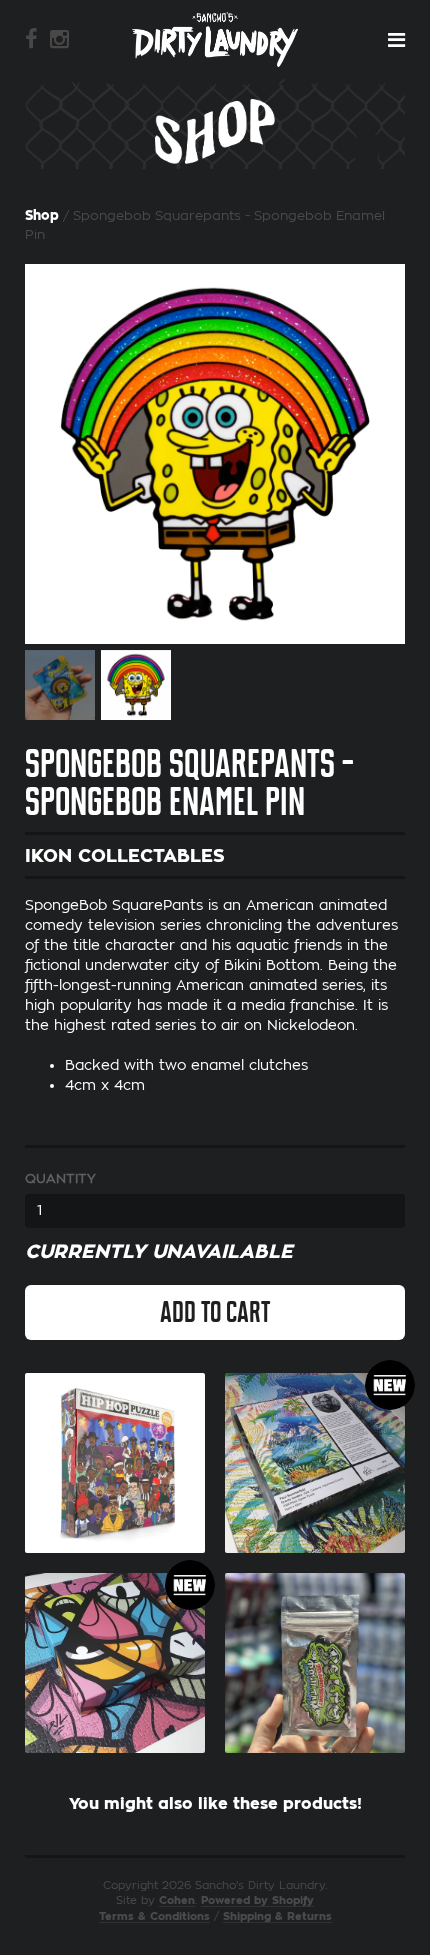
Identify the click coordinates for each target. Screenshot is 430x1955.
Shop (42, 215)
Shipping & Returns (277, 1916)
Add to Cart (215, 1312)
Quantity (60, 1178)
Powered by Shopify (257, 1900)
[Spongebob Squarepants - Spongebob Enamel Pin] (215, 454)
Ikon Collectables (125, 856)
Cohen (177, 1900)
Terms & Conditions (154, 1916)
